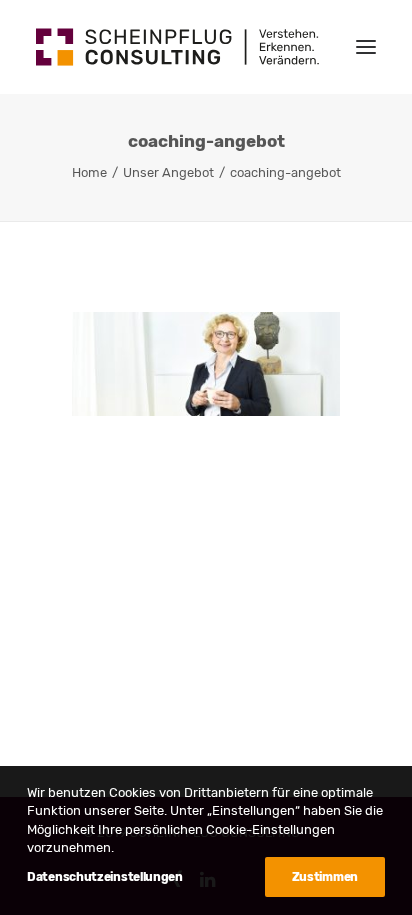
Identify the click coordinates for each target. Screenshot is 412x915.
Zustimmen (325, 877)
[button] (366, 47)
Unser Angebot (168, 172)
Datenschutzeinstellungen (105, 877)
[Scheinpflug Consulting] (177, 47)
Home (89, 172)
